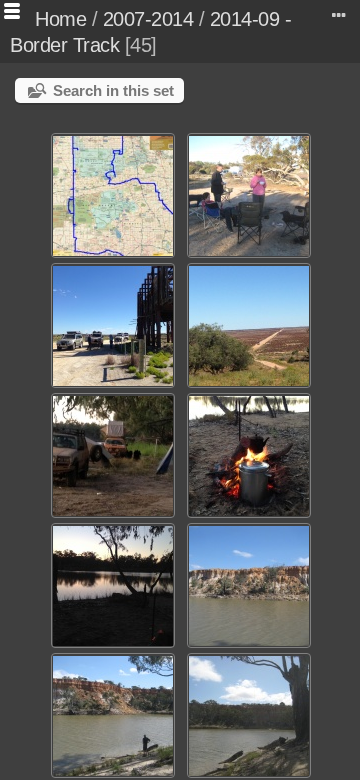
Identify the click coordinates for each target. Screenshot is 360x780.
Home (60, 19)
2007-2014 (148, 19)
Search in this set (113, 90)
